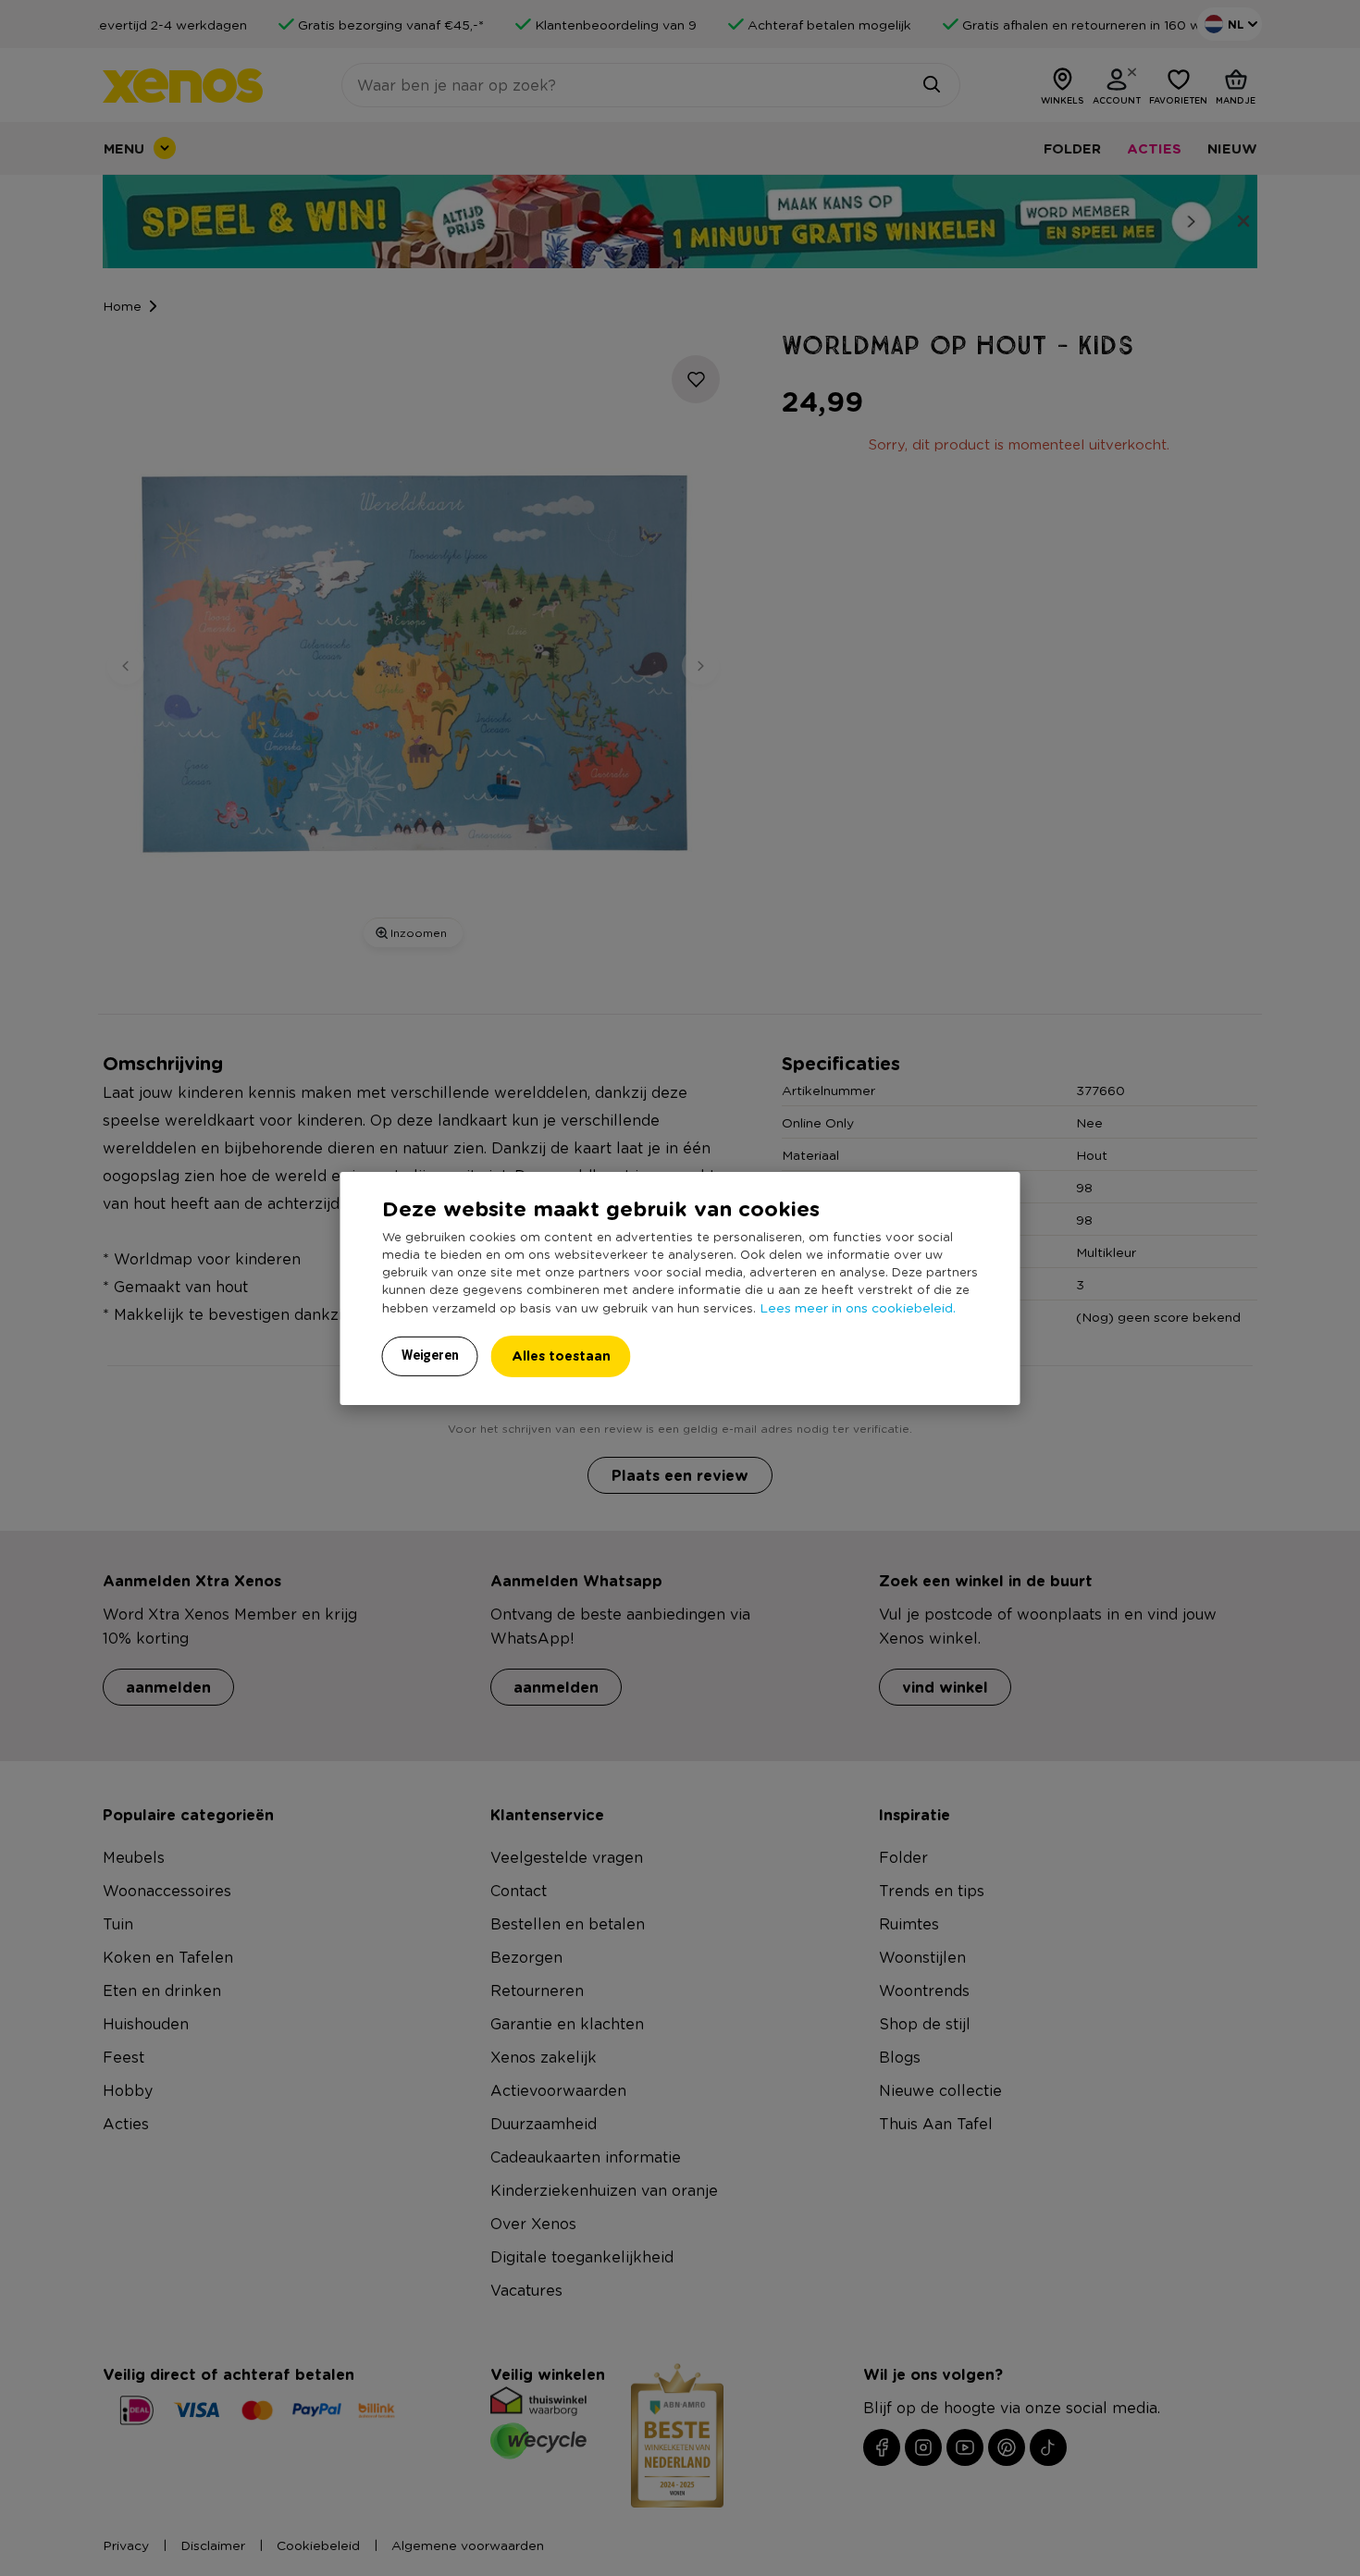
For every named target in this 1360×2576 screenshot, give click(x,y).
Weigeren (430, 1355)
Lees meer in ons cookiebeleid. (858, 1307)
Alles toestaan (561, 1356)
